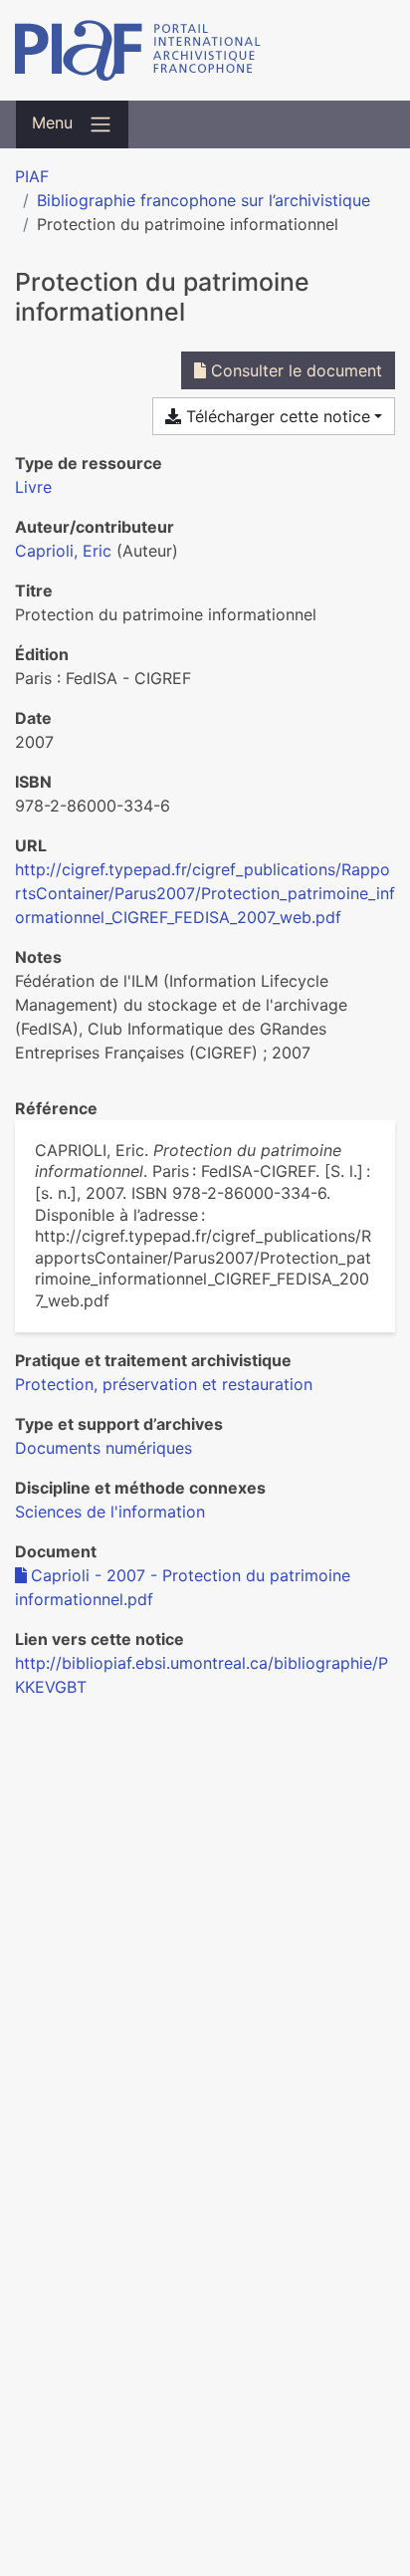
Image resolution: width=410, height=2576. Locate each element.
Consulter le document (294, 370)
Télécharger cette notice (276, 416)
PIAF (32, 176)
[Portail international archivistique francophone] (205, 50)
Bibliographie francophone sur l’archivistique (204, 200)
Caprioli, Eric (63, 551)
